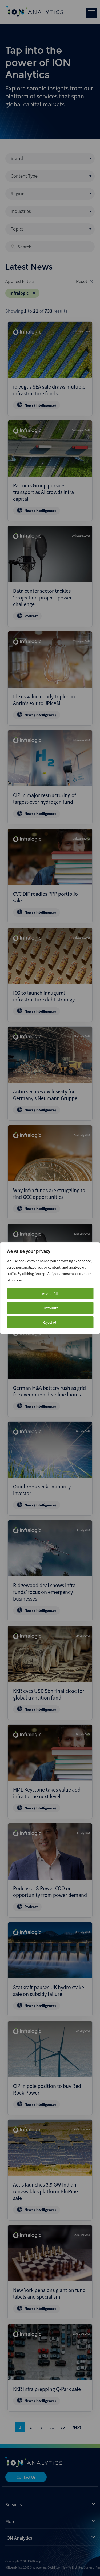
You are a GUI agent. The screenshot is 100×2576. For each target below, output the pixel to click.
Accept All (50, 1293)
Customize (50, 1308)
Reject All (50, 1322)
